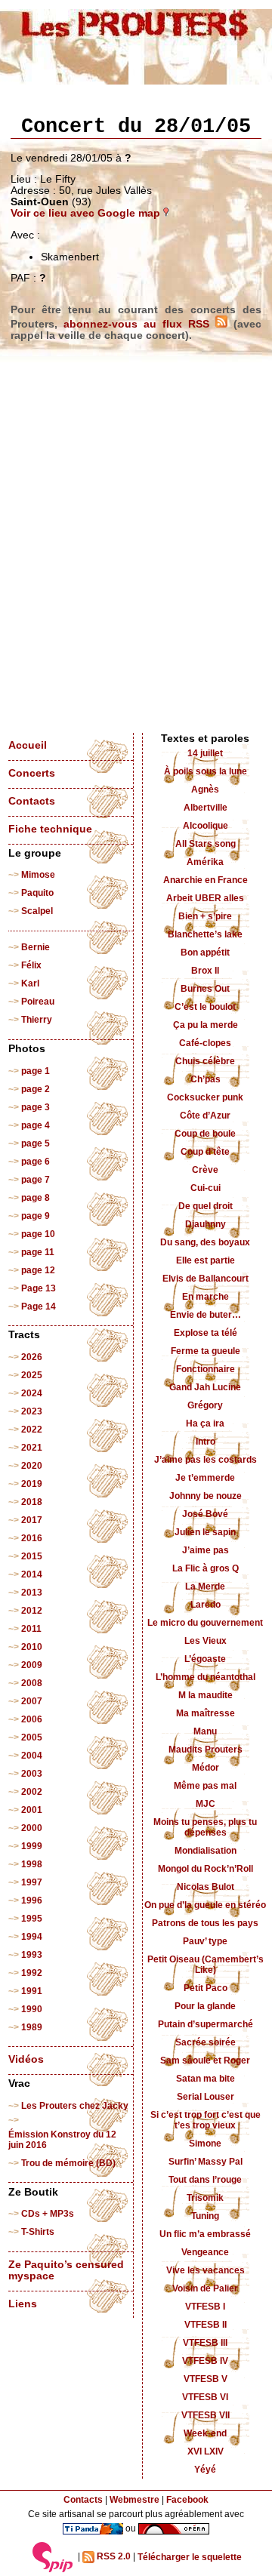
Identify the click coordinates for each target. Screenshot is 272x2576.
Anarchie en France (206, 880)
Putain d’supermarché (206, 2024)
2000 (32, 1828)
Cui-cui (206, 1188)
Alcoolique (206, 826)
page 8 (36, 1198)
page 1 (36, 1071)
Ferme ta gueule (206, 1351)
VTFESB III (205, 2343)
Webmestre (134, 2500)
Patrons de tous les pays (205, 1923)
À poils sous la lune (206, 771)
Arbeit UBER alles (205, 898)
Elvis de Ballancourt (206, 1279)
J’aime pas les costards (206, 1460)
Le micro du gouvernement (205, 1623)
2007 (32, 1701)
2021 (32, 1448)
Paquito (37, 893)
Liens (23, 2304)
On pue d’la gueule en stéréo (205, 1905)
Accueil (28, 745)
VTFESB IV (205, 2361)
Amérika (205, 862)
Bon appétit (205, 953)
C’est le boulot (205, 1007)
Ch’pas (206, 1079)
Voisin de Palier (205, 2288)
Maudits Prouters (206, 1750)
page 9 (36, 1216)
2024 (32, 1393)
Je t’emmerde (205, 1478)
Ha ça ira (205, 1423)
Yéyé (205, 2470)
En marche (206, 1297)
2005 (32, 1737)
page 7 (36, 1180)
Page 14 (39, 1306)
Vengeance (205, 2252)
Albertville (206, 808)
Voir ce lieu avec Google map (87, 213)
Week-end (205, 2433)
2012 (32, 1611)
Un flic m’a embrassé (205, 2234)
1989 (32, 2027)
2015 (32, 1556)
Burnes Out (205, 989)
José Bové (205, 1514)
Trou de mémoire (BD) (68, 2163)
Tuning (205, 2216)
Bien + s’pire (205, 916)
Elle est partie (206, 1260)
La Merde (205, 1587)
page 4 (36, 1125)
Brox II (205, 971)
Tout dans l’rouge (205, 2180)
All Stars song (206, 844)
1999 (32, 1846)
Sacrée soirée (206, 2042)
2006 (32, 1719)
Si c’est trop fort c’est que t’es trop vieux (206, 2120)
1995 (32, 1919)
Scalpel (37, 911)
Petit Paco (206, 1988)
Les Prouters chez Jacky (75, 2106)
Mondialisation (206, 1851)
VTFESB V (206, 2379)
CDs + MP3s (48, 2214)
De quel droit (206, 1206)
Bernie (36, 947)
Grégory (205, 1405)
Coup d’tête (205, 1152)
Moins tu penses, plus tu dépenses (205, 1827)
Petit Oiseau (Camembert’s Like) (206, 1965)
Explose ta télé (206, 1333)
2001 (32, 1810)
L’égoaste (205, 1659)
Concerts (32, 773)
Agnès (205, 789)
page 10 (38, 1234)
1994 (32, 1937)
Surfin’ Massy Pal (206, 2162)
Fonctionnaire (206, 1369)
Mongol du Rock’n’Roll (206, 1869)
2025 (32, 1375)
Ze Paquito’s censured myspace (66, 2270)
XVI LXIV (206, 2451)
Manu (205, 1731)
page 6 (36, 1162)
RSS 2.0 (113, 2557)
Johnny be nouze (206, 1496)
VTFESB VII (206, 2415)
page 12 (38, 1270)
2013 (32, 1593)
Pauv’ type (205, 1941)
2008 (32, 1683)
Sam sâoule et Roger (205, 2060)
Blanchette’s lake (205, 934)
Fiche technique (50, 829)
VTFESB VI (205, 2397)
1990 (32, 2009)
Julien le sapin (205, 1532)
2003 (32, 1774)
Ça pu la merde (206, 1025)
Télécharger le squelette (190, 2557)
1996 (32, 1900)
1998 (32, 1864)
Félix (31, 965)
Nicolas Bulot (206, 1887)
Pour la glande (205, 2006)
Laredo (206, 1605)
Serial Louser (206, 2097)
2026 (32, 1357)
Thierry (37, 1020)
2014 (32, 1574)
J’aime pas (206, 1550)
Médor (206, 1768)
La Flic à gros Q (206, 1568)
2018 (32, 1502)
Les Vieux (206, 1641)
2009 (32, 1665)
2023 (32, 1411)
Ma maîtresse (206, 1713)
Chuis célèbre (205, 1061)
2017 (32, 1520)
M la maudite (206, 1695)
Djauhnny (206, 1224)
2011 (31, 1629)
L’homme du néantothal (206, 1677)
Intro (206, 1442)
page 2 (36, 1089)
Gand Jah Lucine (205, 1387)
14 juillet (205, 753)
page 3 (36, 1107)
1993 (32, 1955)
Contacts (32, 801)
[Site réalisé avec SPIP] (53, 2557)
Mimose (38, 875)
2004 (32, 1756)
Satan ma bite (206, 2079)
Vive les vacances (206, 2270)
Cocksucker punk (205, 1097)
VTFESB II (206, 2325)
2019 (32, 1484)
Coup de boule (205, 1134)
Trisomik (205, 2198)
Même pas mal (205, 1786)
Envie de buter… (206, 1315)
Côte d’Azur (205, 1116)
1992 (32, 1973)
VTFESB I (205, 2307)
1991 (32, 1991)
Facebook (187, 2500)
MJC (206, 1804)
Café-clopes (205, 1043)
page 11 (38, 1252)
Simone (205, 2144)
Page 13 (39, 1288)
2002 (32, 1792)
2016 (32, 1538)
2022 (32, 1430)
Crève (205, 1170)
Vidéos (26, 2059)
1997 (32, 1882)
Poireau (38, 1002)
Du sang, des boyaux (205, 1242)
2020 (32, 1466)
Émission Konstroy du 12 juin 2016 (62, 2140)
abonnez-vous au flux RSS (140, 324)
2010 (32, 1647)
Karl (30, 983)
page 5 (36, 1143)
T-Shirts (38, 2232)
